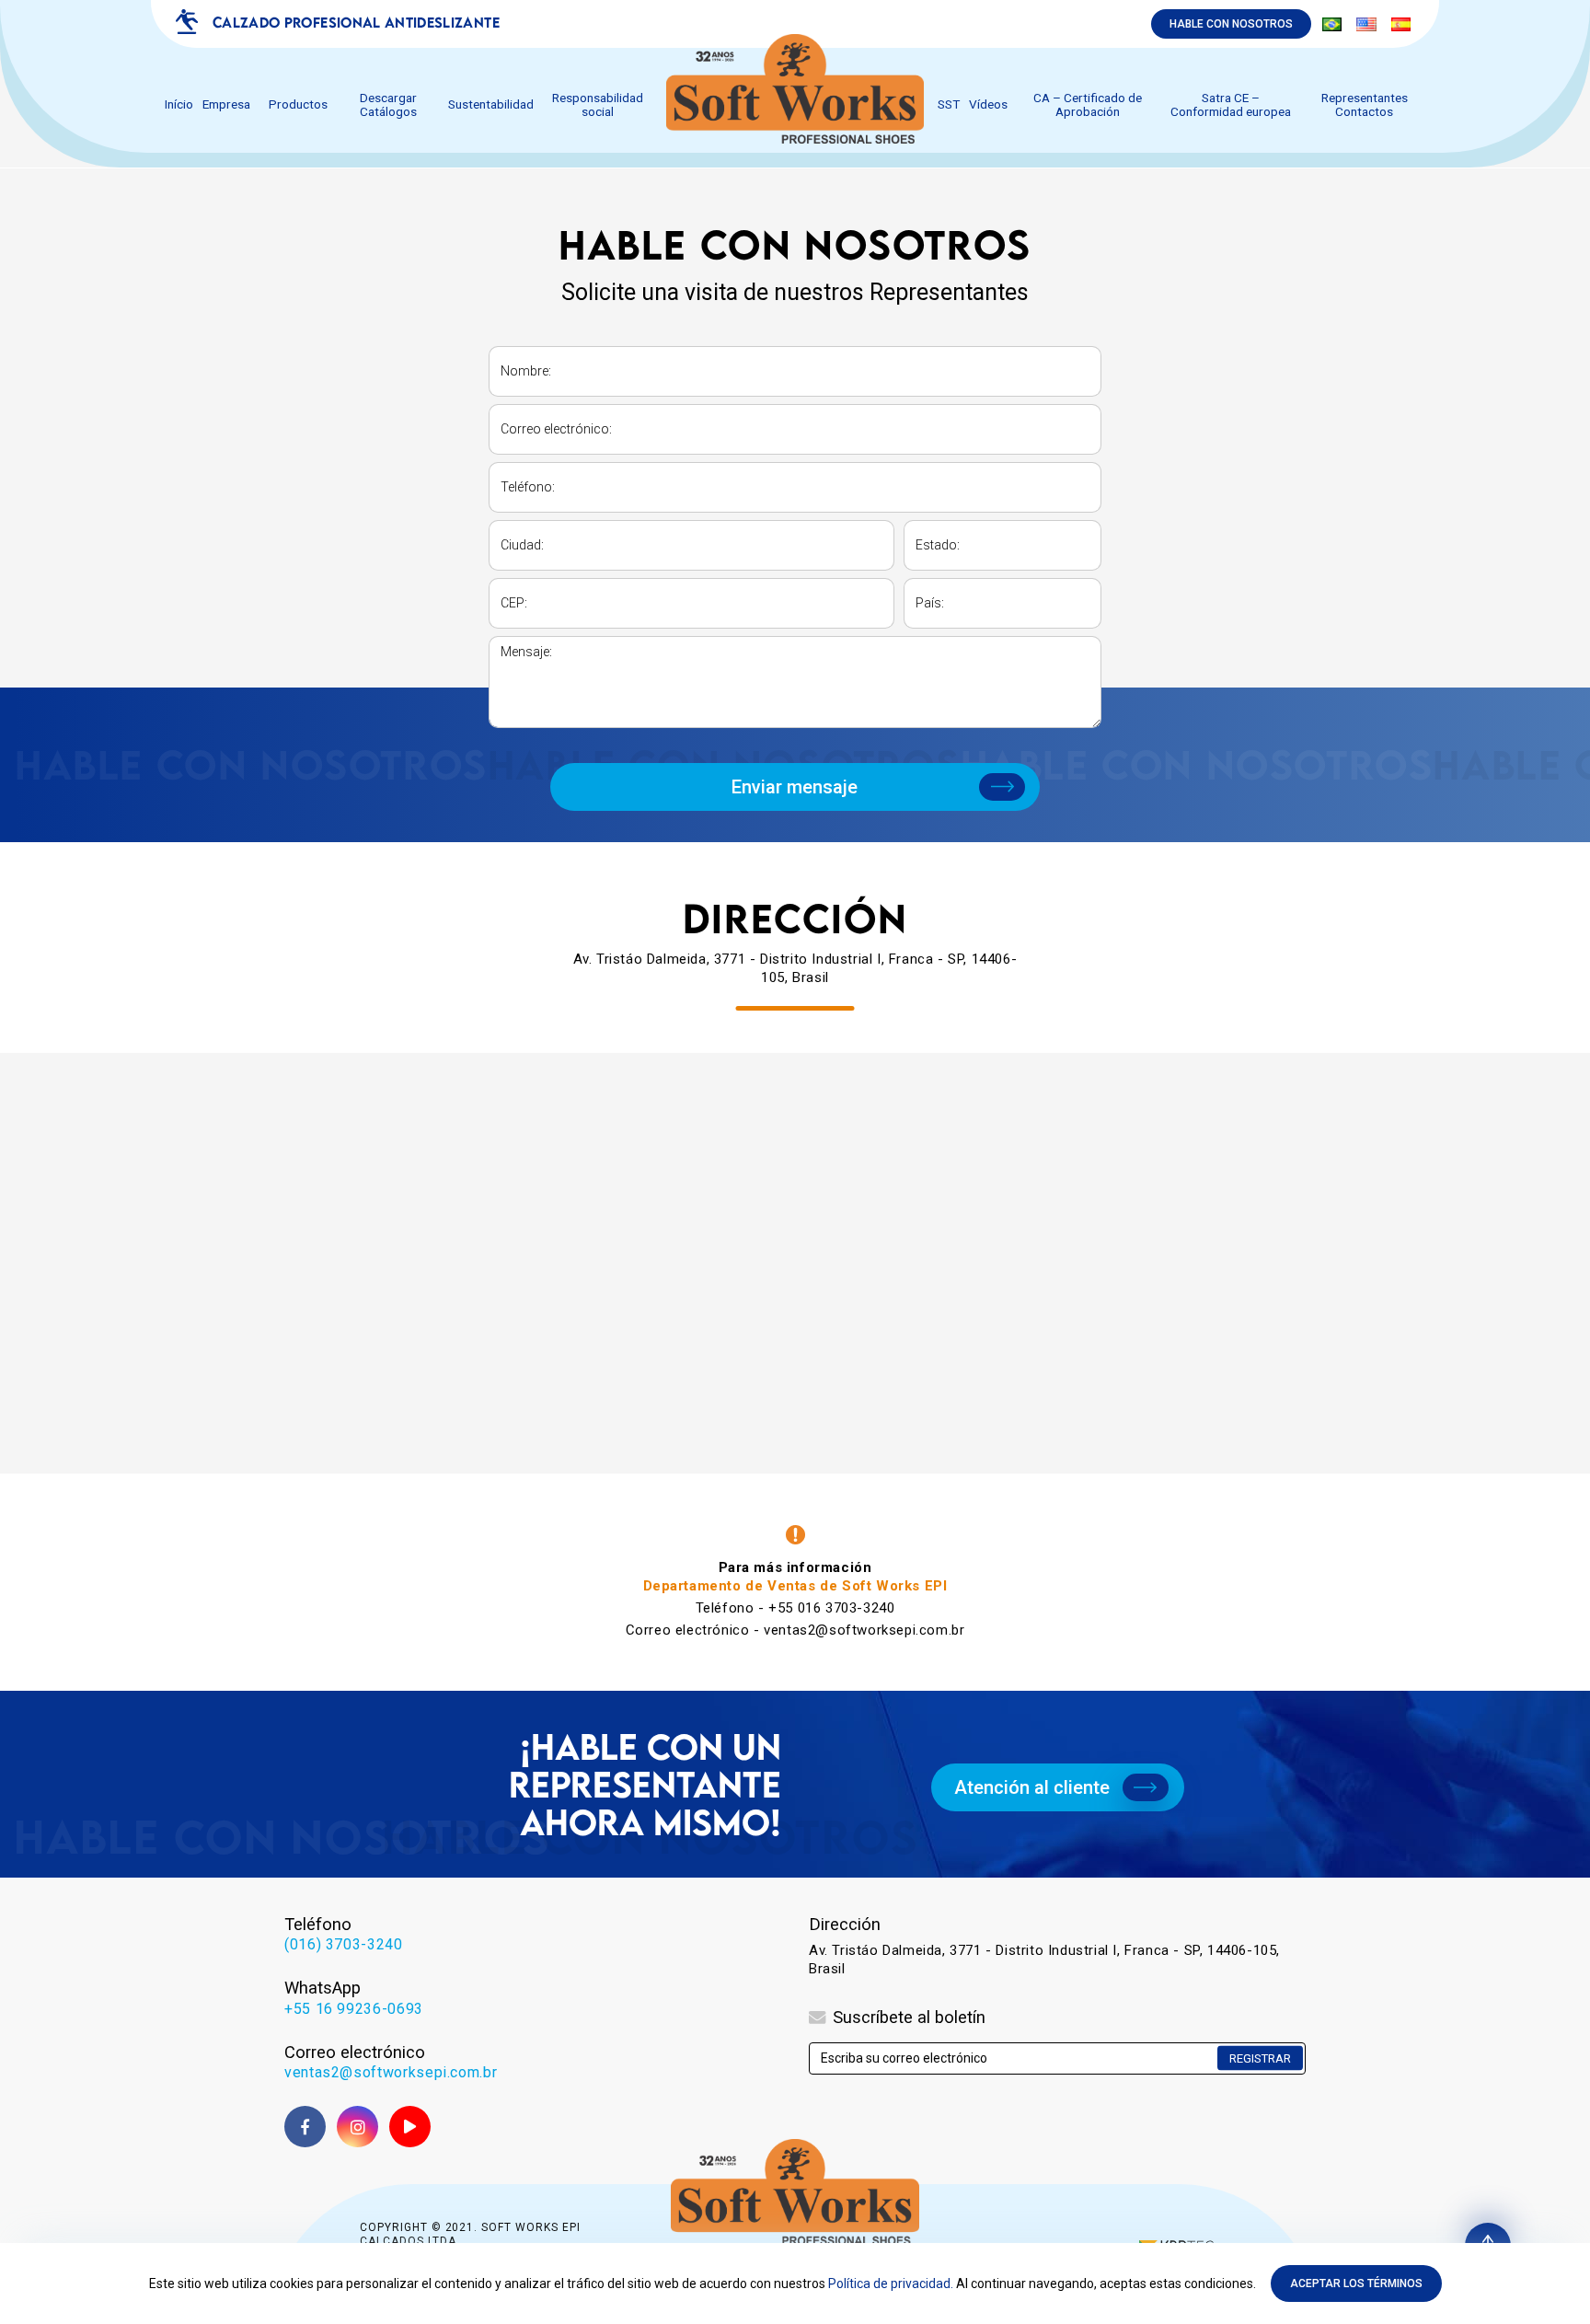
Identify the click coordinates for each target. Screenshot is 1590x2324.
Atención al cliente (1032, 1787)
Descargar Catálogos (388, 105)
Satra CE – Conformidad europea (1231, 105)
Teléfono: (528, 487)
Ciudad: (522, 545)
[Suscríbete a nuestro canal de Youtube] (410, 2127)
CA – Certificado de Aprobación (1088, 105)
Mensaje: (526, 652)
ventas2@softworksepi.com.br (391, 2072)
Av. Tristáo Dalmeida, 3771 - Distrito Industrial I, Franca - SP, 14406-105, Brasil (1044, 1960)
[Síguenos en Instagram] (357, 2127)
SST (949, 104)
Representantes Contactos (1365, 105)
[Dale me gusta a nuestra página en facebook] (305, 2127)
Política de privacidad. (891, 2284)
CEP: (514, 603)
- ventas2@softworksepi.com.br (795, 1630)
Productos (298, 104)
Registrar (1260, 2058)
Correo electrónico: (556, 429)
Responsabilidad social (598, 105)
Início (179, 104)
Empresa (226, 104)
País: (930, 603)
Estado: (938, 545)
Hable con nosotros (1231, 24)
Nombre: (526, 371)
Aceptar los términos (1356, 2284)
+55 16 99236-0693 (354, 2009)
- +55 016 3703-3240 (795, 1608)
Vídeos (988, 104)
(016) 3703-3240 (344, 1944)
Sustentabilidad (491, 104)
